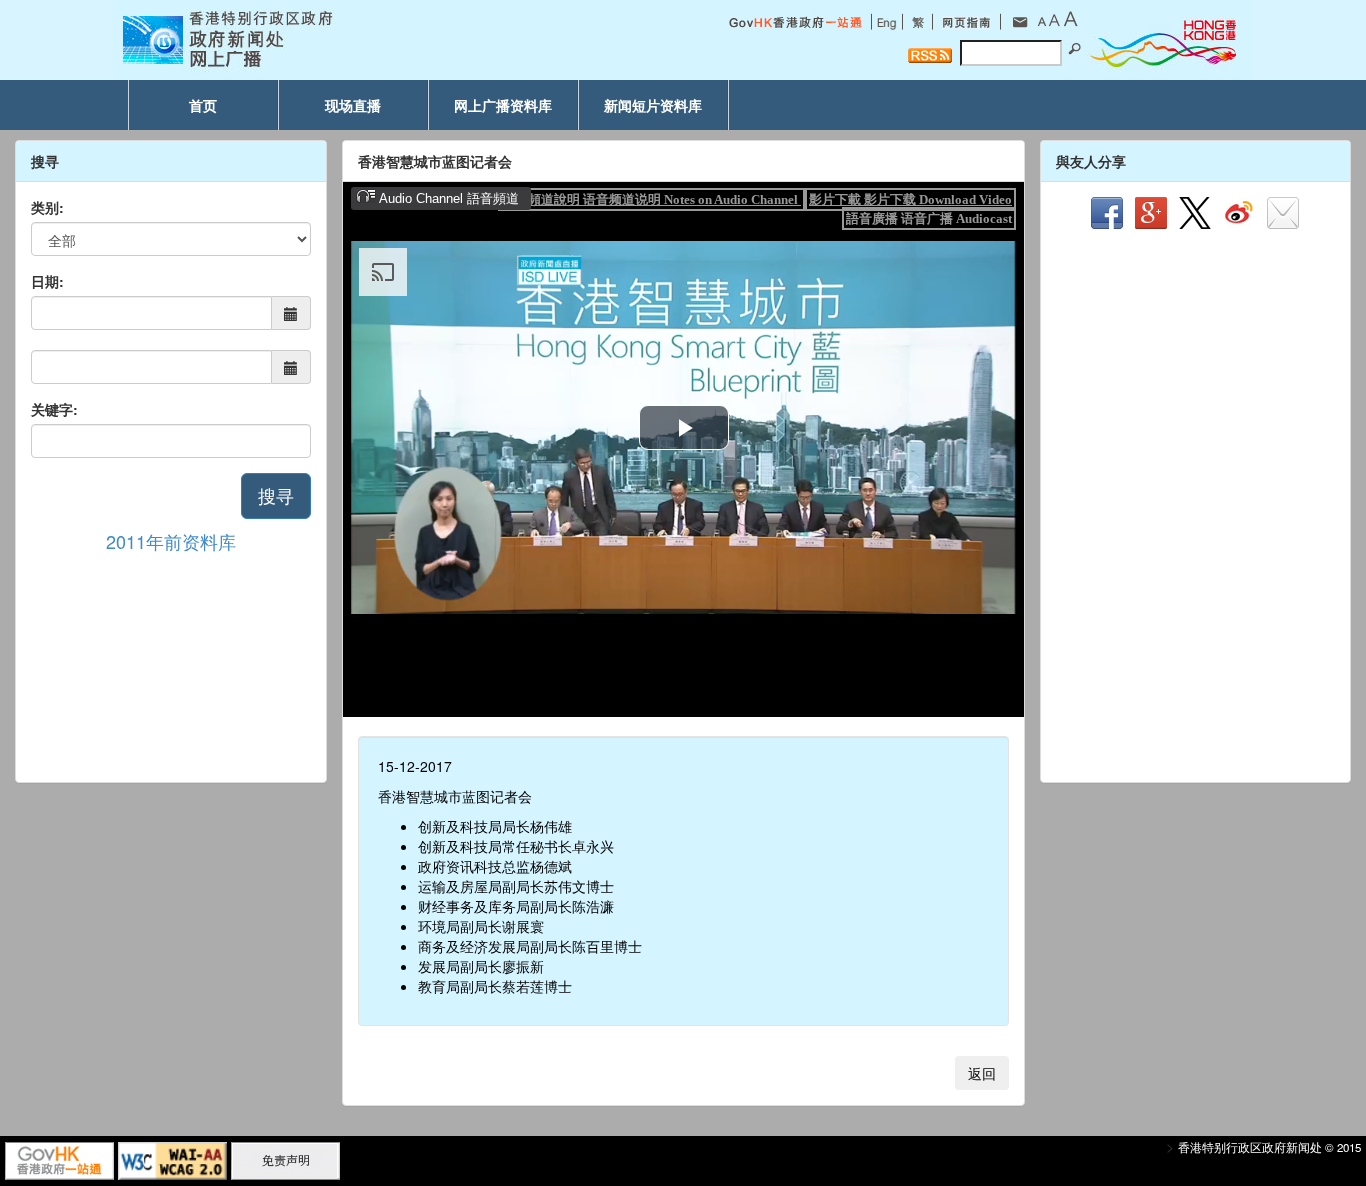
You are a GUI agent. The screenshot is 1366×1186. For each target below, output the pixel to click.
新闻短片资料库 (653, 105)
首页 (203, 105)
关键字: (54, 409)
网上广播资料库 (503, 105)
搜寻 (276, 495)
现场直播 (353, 105)
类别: (47, 207)
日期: (47, 281)
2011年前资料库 (171, 541)
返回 (982, 1073)
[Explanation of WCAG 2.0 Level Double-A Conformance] (172, 1159)
